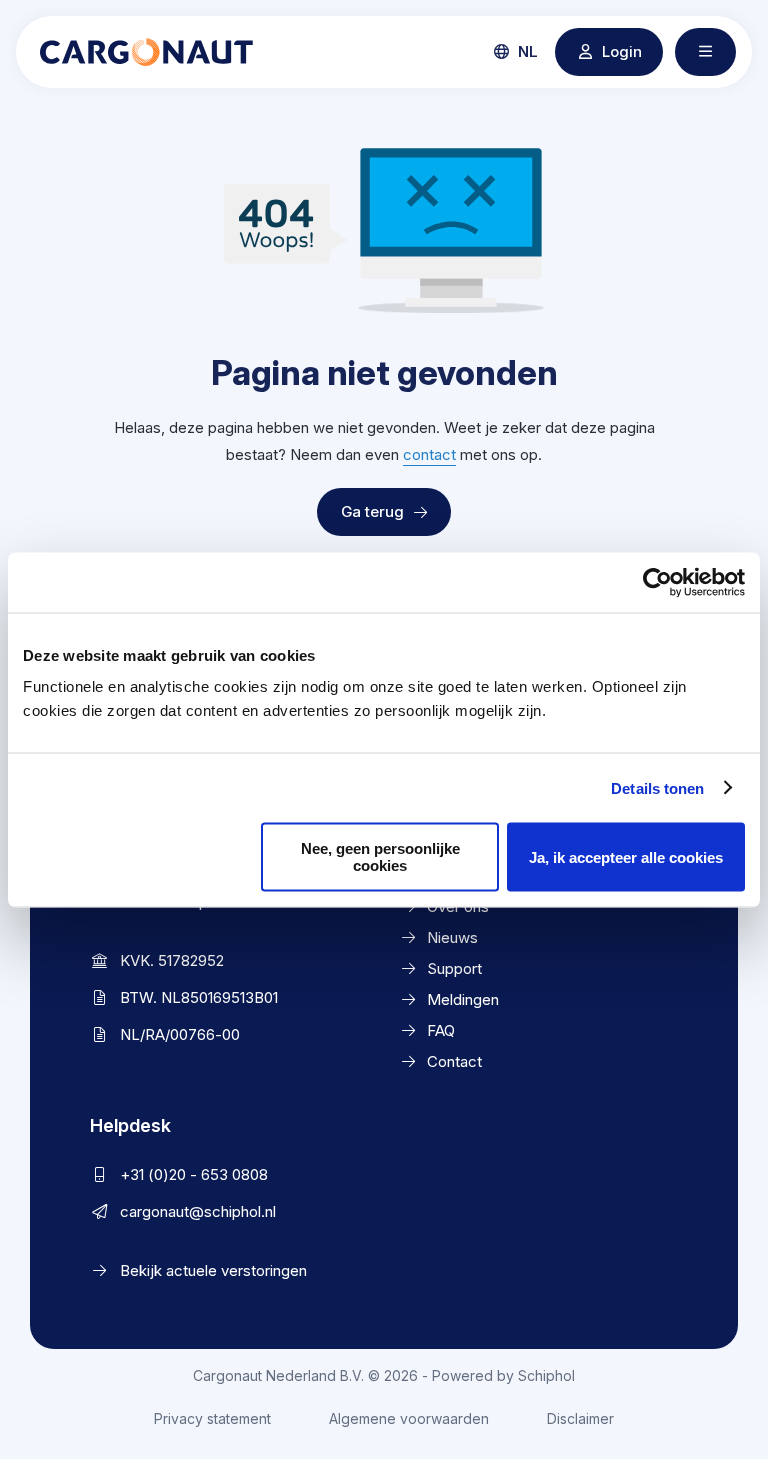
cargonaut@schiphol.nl (198, 1211)
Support (454, 968)
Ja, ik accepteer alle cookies (626, 856)
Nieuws (452, 937)
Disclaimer (580, 1418)
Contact (454, 1061)
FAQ (441, 1030)
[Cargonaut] (146, 52)
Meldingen (463, 999)
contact (429, 454)
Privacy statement (212, 1418)
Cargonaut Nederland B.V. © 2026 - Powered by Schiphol (384, 1375)
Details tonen (657, 787)
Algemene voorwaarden (409, 1418)
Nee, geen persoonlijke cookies (380, 857)
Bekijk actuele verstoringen (213, 1270)
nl (526, 51)
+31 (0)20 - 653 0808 (194, 1174)
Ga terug (372, 511)
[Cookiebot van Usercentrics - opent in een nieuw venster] (657, 582)
